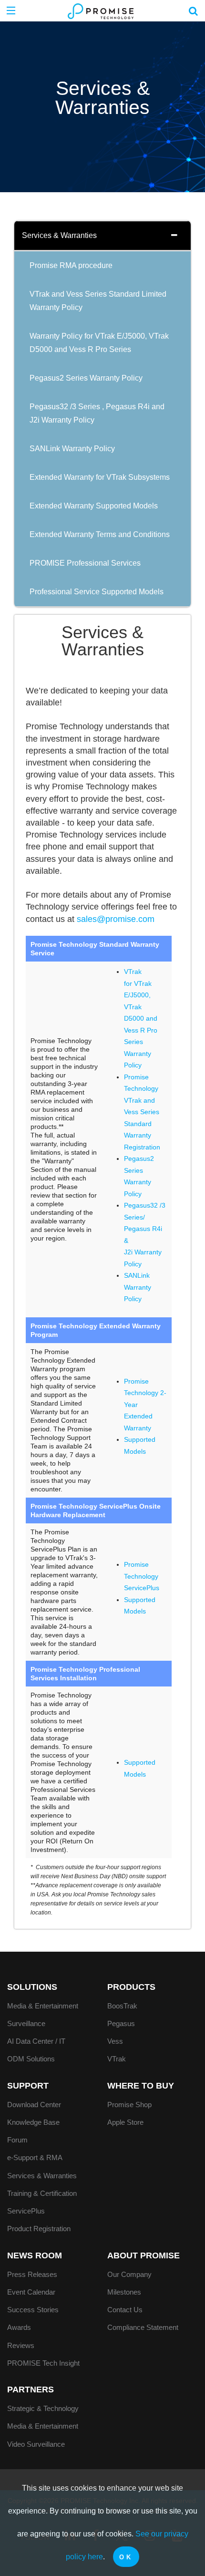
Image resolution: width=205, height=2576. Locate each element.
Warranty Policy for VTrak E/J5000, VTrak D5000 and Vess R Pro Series (99, 343)
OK (126, 2557)
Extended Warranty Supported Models (94, 506)
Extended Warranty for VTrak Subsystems (100, 477)
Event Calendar (31, 2292)
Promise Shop (129, 2105)
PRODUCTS (131, 1987)
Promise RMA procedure (71, 265)
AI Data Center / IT (36, 2041)
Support (28, 2086)
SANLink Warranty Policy (72, 449)
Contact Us (125, 2310)
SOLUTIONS (32, 1987)
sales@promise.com (116, 919)
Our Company (129, 2274)
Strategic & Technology (43, 2408)
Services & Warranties (59, 235)
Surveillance (26, 2023)
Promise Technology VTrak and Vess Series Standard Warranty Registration (142, 1112)
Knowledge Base (33, 2122)
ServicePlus (26, 2211)
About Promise (143, 2255)
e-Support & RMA (35, 2157)
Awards (19, 2327)
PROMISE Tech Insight (43, 2363)
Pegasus (121, 2023)
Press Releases (32, 2274)
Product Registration (39, 2229)
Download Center (34, 2105)
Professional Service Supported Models (97, 592)
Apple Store (125, 2122)
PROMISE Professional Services (85, 563)
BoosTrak (122, 2006)
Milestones (124, 2292)
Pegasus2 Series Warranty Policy (86, 378)
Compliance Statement (143, 2327)
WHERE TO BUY (141, 2086)
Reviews (21, 2345)
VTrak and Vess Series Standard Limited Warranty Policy (98, 301)
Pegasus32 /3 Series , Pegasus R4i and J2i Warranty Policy (97, 413)
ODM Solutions (31, 2059)
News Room (35, 2255)
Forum (17, 2140)
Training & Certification (42, 2193)
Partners (31, 2390)
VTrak (117, 2059)
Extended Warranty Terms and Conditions (100, 534)
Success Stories (33, 2310)
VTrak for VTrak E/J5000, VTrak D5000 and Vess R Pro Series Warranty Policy (141, 1018)
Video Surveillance (36, 2444)
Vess (115, 2041)
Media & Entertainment (43, 2006)
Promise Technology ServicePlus (142, 1576)
